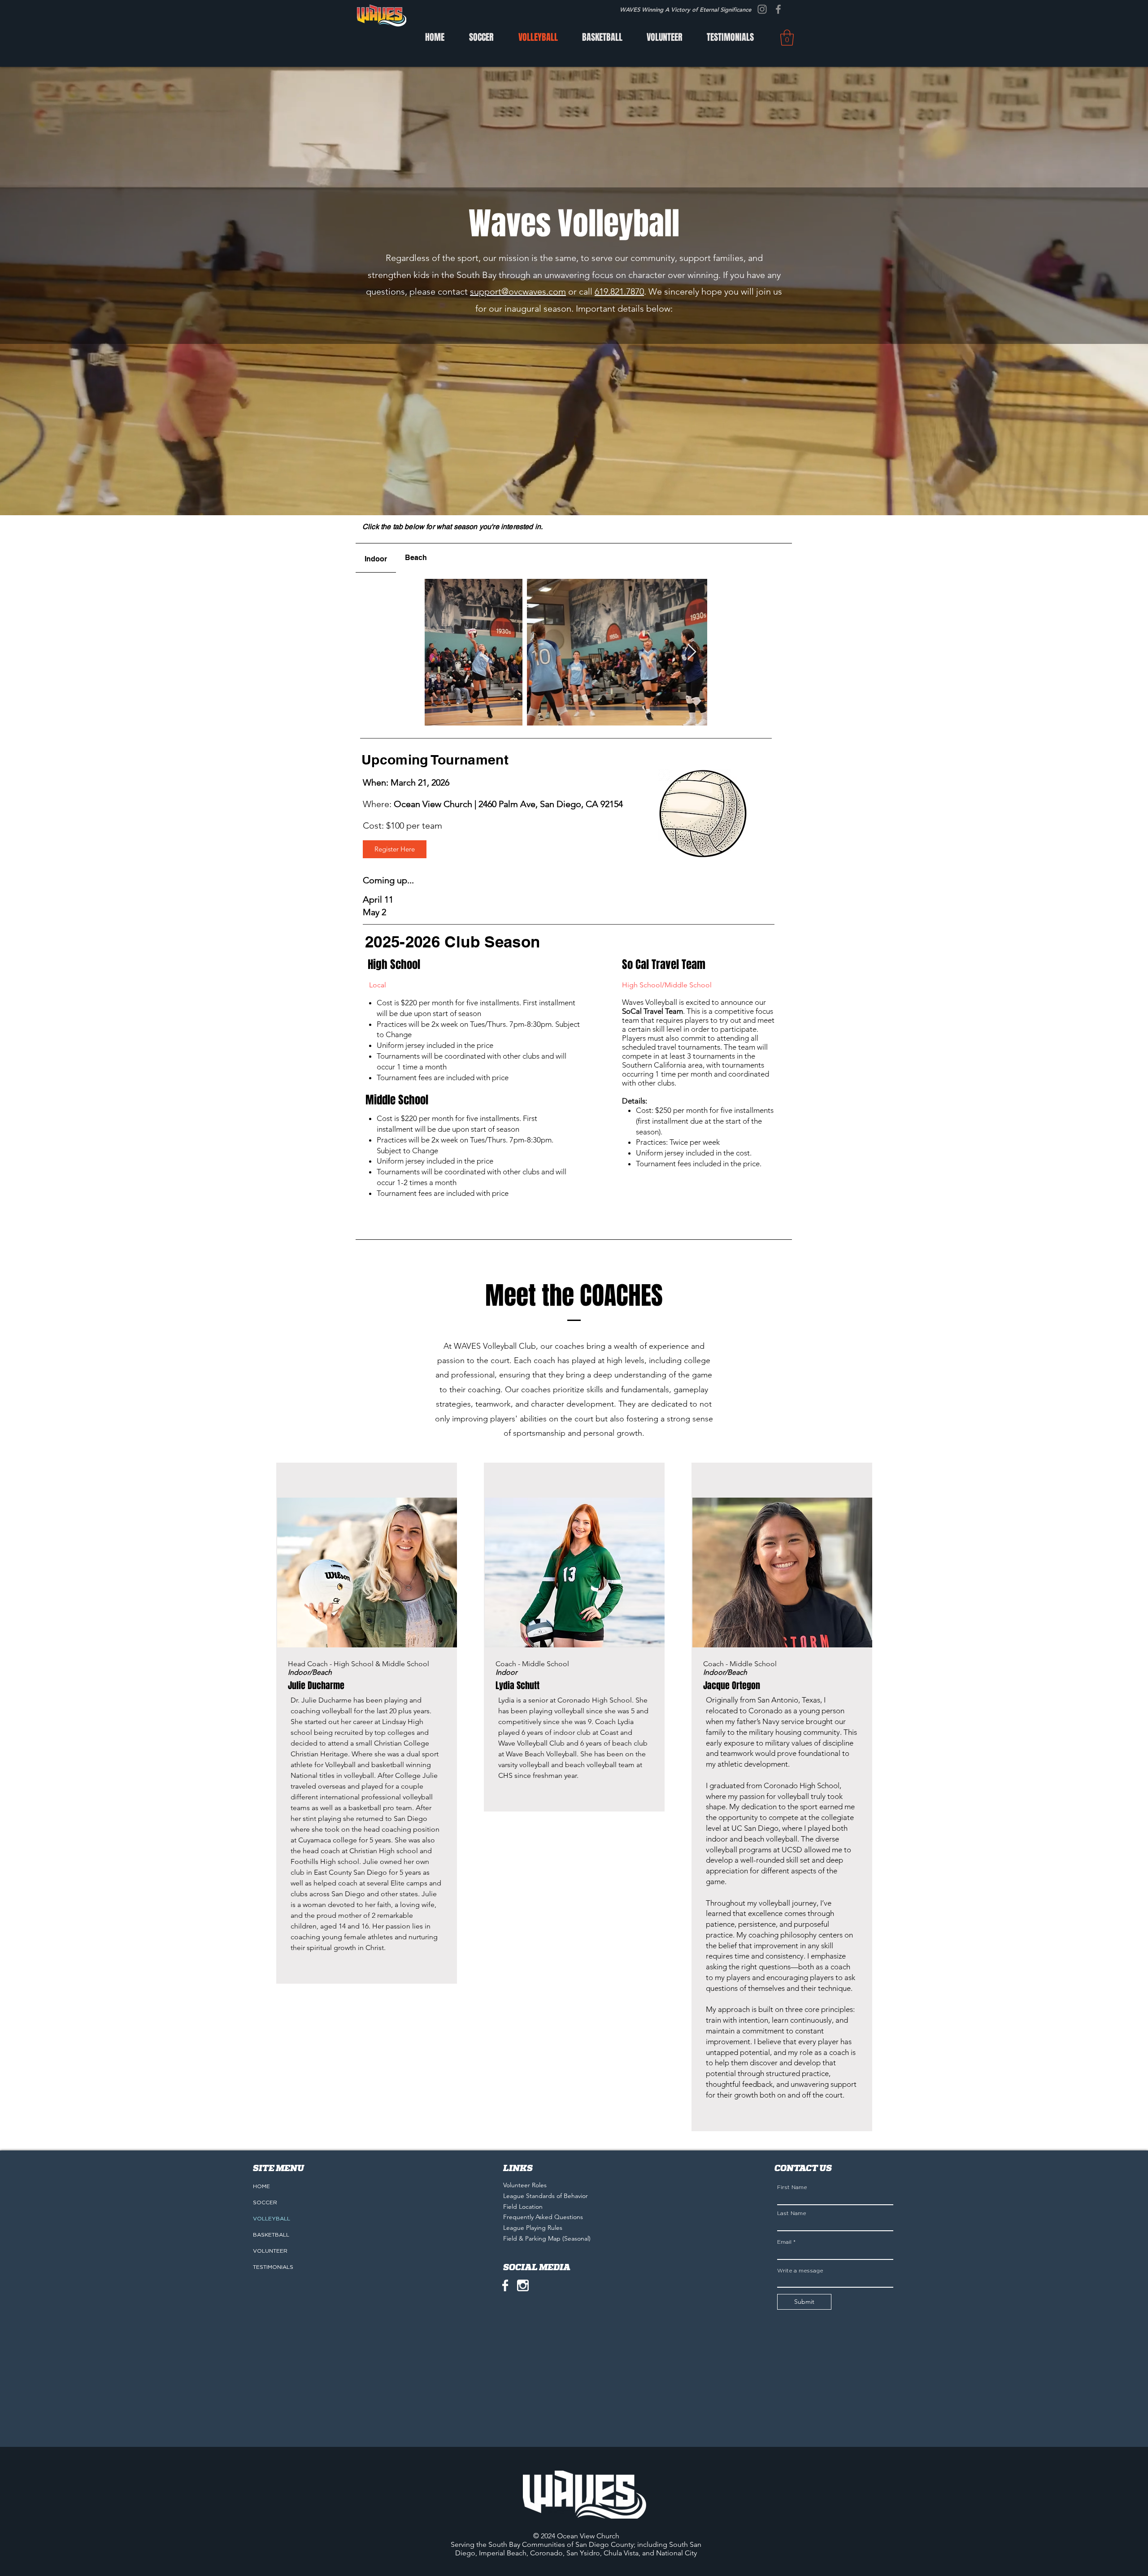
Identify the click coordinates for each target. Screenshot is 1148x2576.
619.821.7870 (619, 291)
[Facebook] (778, 9)
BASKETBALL (271, 2235)
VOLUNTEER (270, 2251)
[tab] (376, 558)
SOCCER (265, 2202)
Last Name (791, 2213)
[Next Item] (692, 652)
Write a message (800, 2271)
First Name (792, 2187)
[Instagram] (762, 9)
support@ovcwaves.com (518, 291)
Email (784, 2242)
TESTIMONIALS (273, 2267)
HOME (261, 2186)
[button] (787, 38)
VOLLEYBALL (272, 2219)
